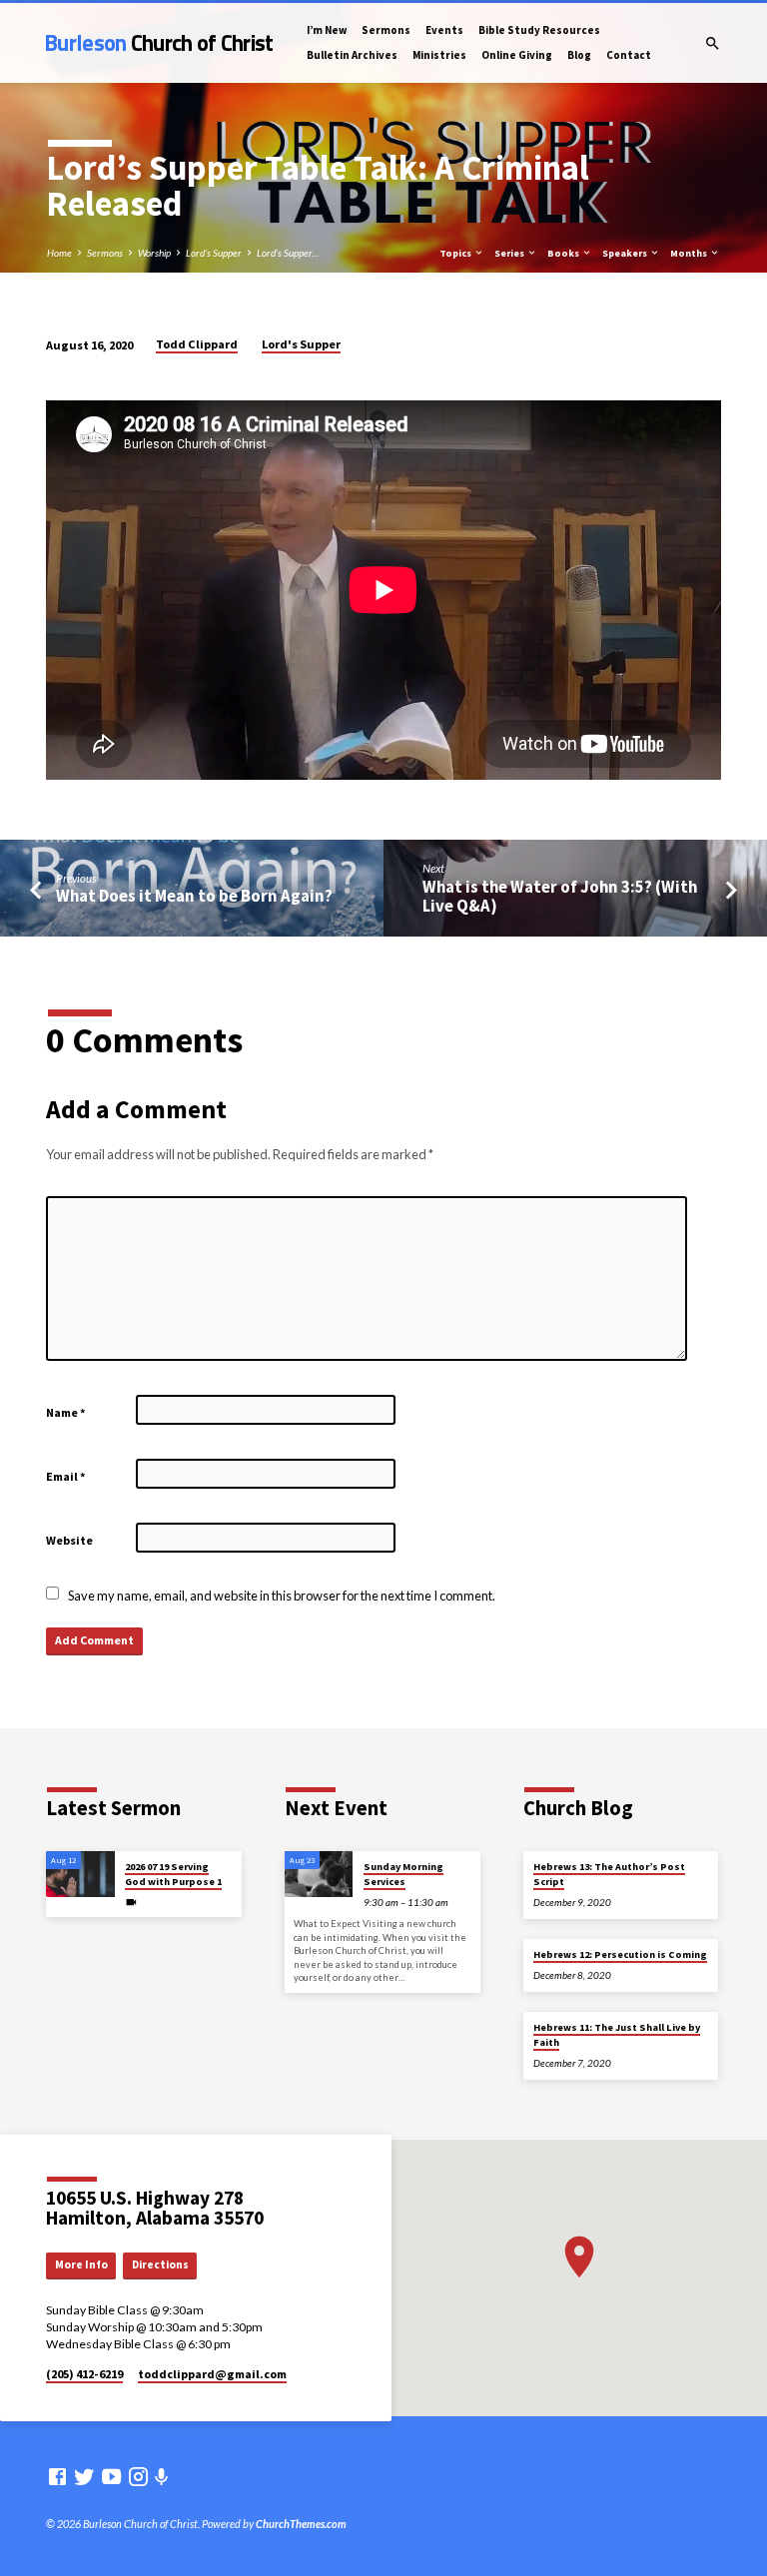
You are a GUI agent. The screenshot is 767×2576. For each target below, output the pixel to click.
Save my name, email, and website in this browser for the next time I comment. (282, 1596)
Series (510, 253)
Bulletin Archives (352, 55)
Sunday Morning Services (403, 1874)
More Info (81, 2264)
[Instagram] (138, 2476)
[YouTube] (111, 2476)
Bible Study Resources (539, 30)
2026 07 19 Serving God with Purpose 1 (173, 1874)
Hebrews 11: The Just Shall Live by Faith (617, 2034)
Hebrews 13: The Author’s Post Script (609, 1874)
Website (69, 1540)
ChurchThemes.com (301, 2524)
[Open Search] (713, 43)
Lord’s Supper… (288, 253)
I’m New (327, 30)
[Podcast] (162, 2477)
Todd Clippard (197, 344)
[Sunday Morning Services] (319, 1874)
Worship (154, 253)
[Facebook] (57, 2476)
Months (690, 253)
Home (59, 253)
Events (444, 30)
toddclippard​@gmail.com (212, 2374)
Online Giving (517, 55)
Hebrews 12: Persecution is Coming (620, 1954)
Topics (456, 253)
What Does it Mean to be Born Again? (194, 896)
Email (66, 1476)
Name (66, 1412)
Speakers (626, 253)
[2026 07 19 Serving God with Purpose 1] (80, 1874)
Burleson (159, 43)
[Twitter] (84, 2476)
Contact (629, 55)
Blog (579, 55)
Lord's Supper (214, 253)
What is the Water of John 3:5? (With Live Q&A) (560, 897)
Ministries (439, 55)
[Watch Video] (131, 1902)
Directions (160, 2264)
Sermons (386, 30)
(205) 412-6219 (84, 2374)
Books (564, 253)
